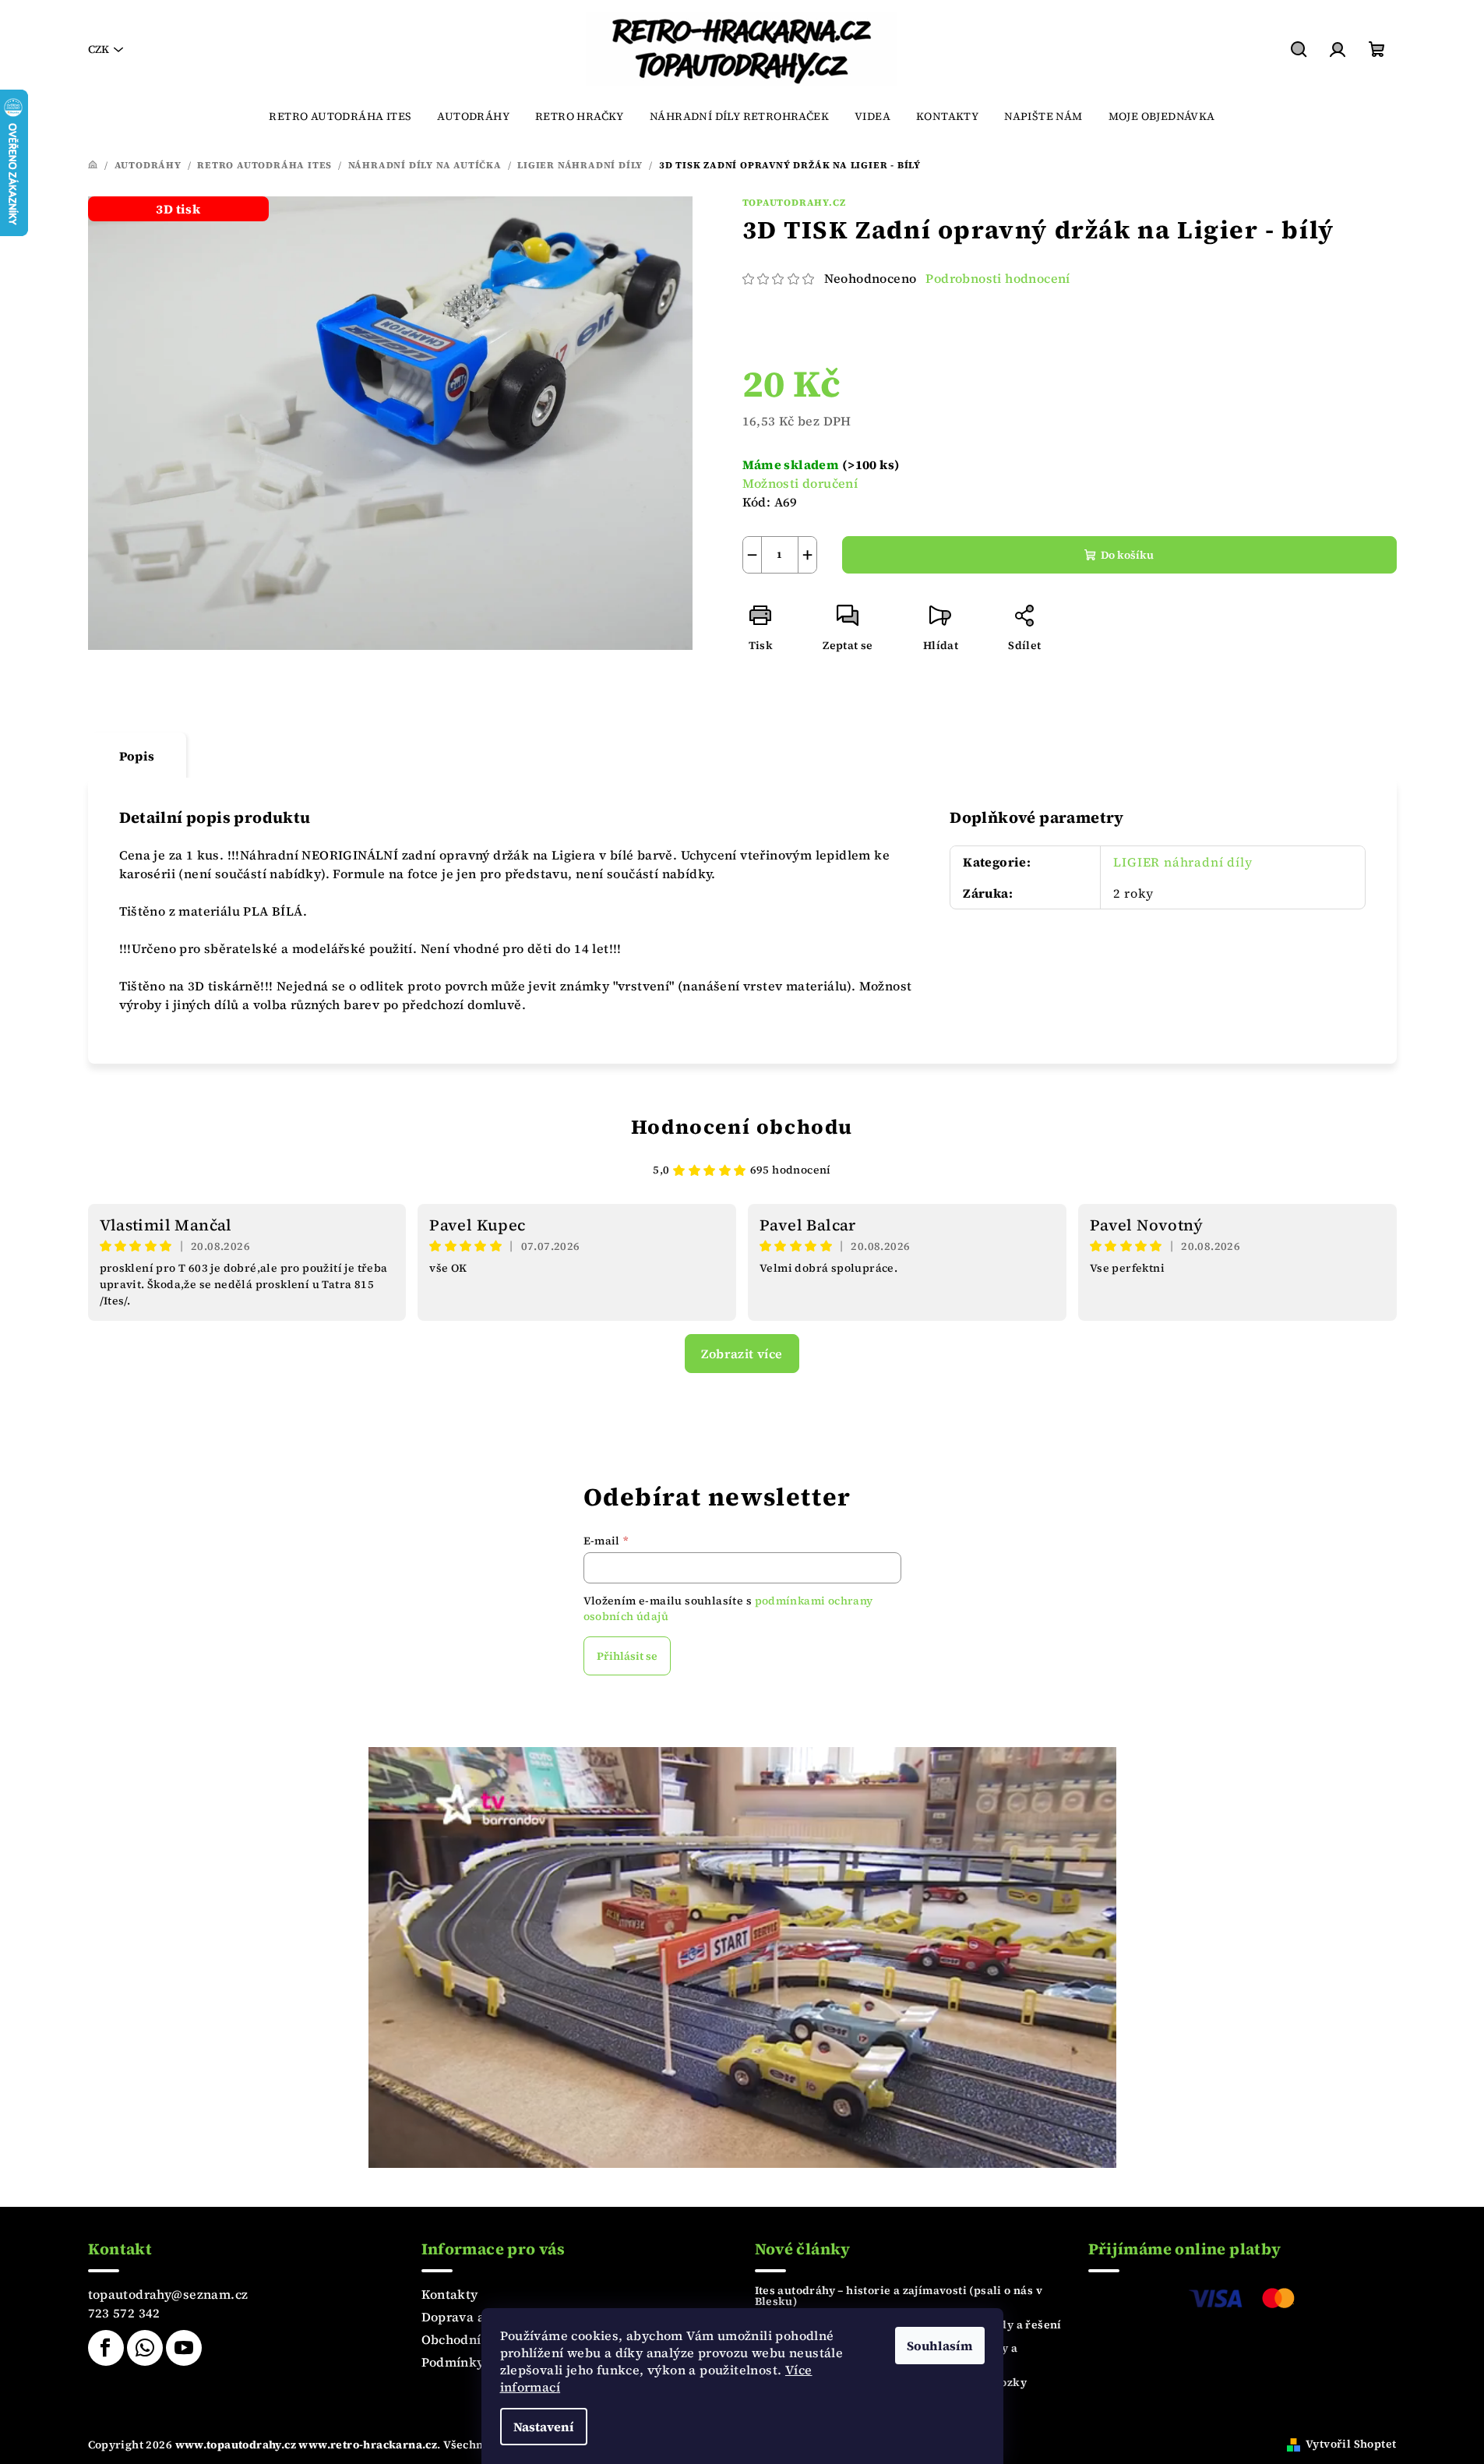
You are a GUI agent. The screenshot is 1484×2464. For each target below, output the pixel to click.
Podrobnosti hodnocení (998, 278)
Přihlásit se (627, 1656)
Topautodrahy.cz (794, 203)
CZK (99, 49)
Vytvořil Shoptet (1351, 2444)
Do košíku (1127, 555)
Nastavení (544, 2427)
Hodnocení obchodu (742, 1127)
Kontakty (450, 2294)
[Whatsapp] (145, 2348)
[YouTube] (184, 2348)
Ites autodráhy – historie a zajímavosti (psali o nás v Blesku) (899, 2296)
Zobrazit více (742, 1354)
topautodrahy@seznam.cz (168, 2294)
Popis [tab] (137, 756)
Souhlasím (940, 2346)
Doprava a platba (475, 2317)
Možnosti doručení (800, 483)
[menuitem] (340, 116)
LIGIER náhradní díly (1183, 862)
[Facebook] (106, 2348)
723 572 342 (124, 2313)
